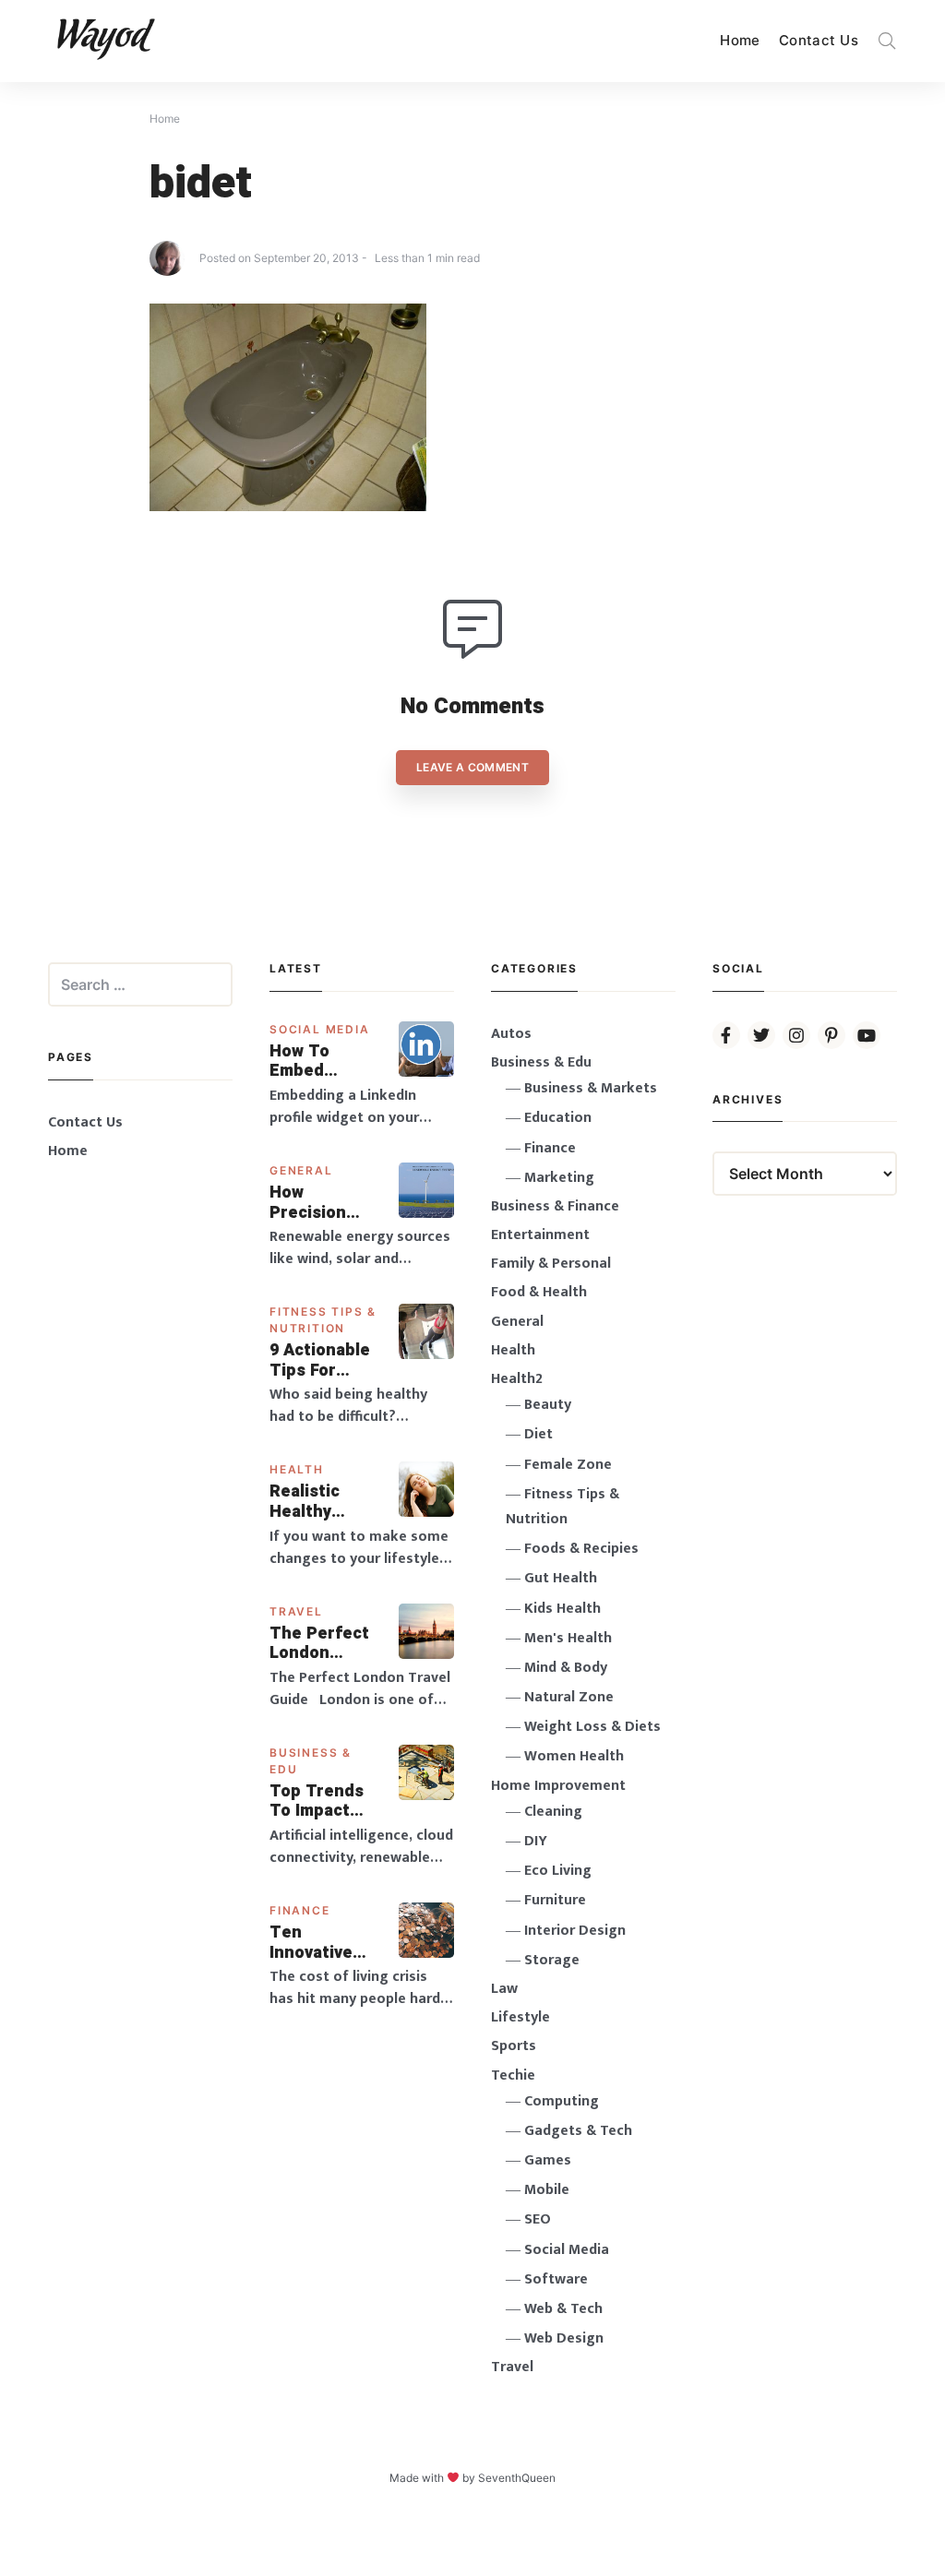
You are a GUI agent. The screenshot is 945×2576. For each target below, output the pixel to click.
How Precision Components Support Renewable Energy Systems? (321, 1203)
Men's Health (568, 1638)
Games (548, 2160)
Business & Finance (555, 1206)
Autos (511, 1034)
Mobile (547, 2190)
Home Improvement (558, 1786)
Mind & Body (566, 1668)
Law (504, 1989)
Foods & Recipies (581, 1549)
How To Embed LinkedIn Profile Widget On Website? (311, 1061)
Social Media (320, 1029)
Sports (514, 2046)
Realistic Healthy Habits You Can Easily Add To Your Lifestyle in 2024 (318, 1502)
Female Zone (568, 1465)
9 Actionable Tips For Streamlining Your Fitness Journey (321, 1360)
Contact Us (819, 40)
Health (297, 1469)
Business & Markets (591, 1088)
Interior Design (575, 1931)
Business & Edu (541, 1062)
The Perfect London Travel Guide (321, 1644)
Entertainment (540, 1235)
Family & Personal (551, 1264)
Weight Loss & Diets (592, 1727)
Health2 (517, 1379)
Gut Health (561, 1578)
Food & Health (539, 1292)
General (301, 1170)
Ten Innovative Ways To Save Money (325, 1943)
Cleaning (553, 1812)
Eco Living (558, 1871)
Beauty (548, 1405)
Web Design (564, 2338)
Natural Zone (569, 1697)
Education (558, 1118)
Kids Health (562, 1609)
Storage (552, 1960)
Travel (296, 1611)
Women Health (574, 1756)
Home (740, 40)
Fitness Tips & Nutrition (562, 1507)
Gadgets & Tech (578, 2131)
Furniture (555, 1900)
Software (556, 2279)
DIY (536, 1841)
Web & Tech (563, 2309)
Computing (562, 2101)
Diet (538, 1434)
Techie (513, 2075)
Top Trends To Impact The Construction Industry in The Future (323, 1801)
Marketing (559, 1178)
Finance (300, 1910)
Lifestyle (520, 2017)
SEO (538, 2219)
